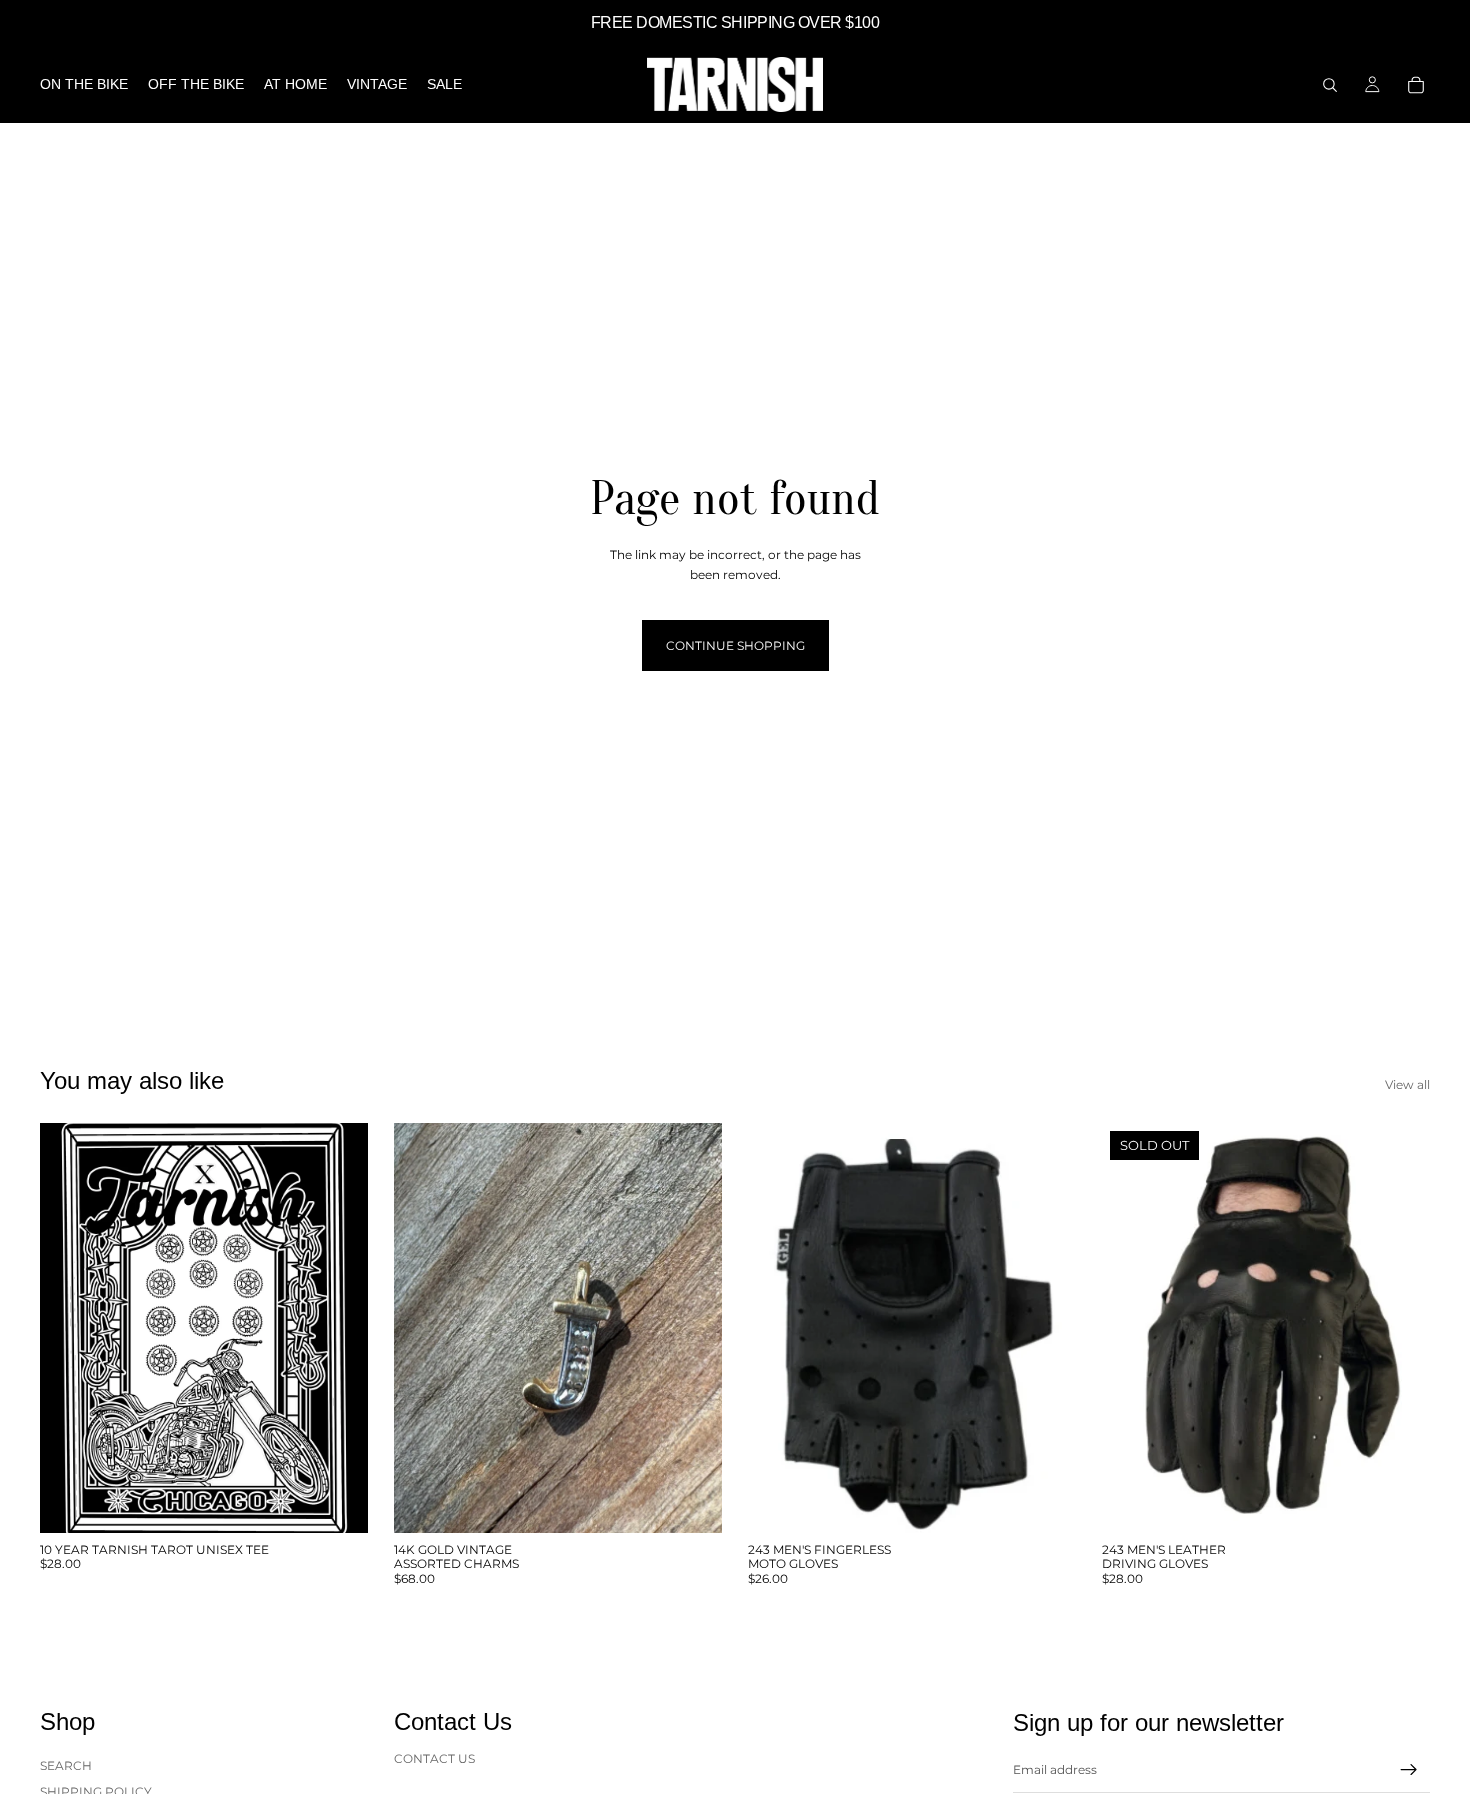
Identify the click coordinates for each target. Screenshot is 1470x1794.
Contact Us (434, 1758)
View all (1407, 1084)
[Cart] (1416, 85)
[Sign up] (1409, 1770)
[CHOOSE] (337, 1502)
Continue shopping (735, 645)
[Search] (1330, 85)
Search (66, 1765)
